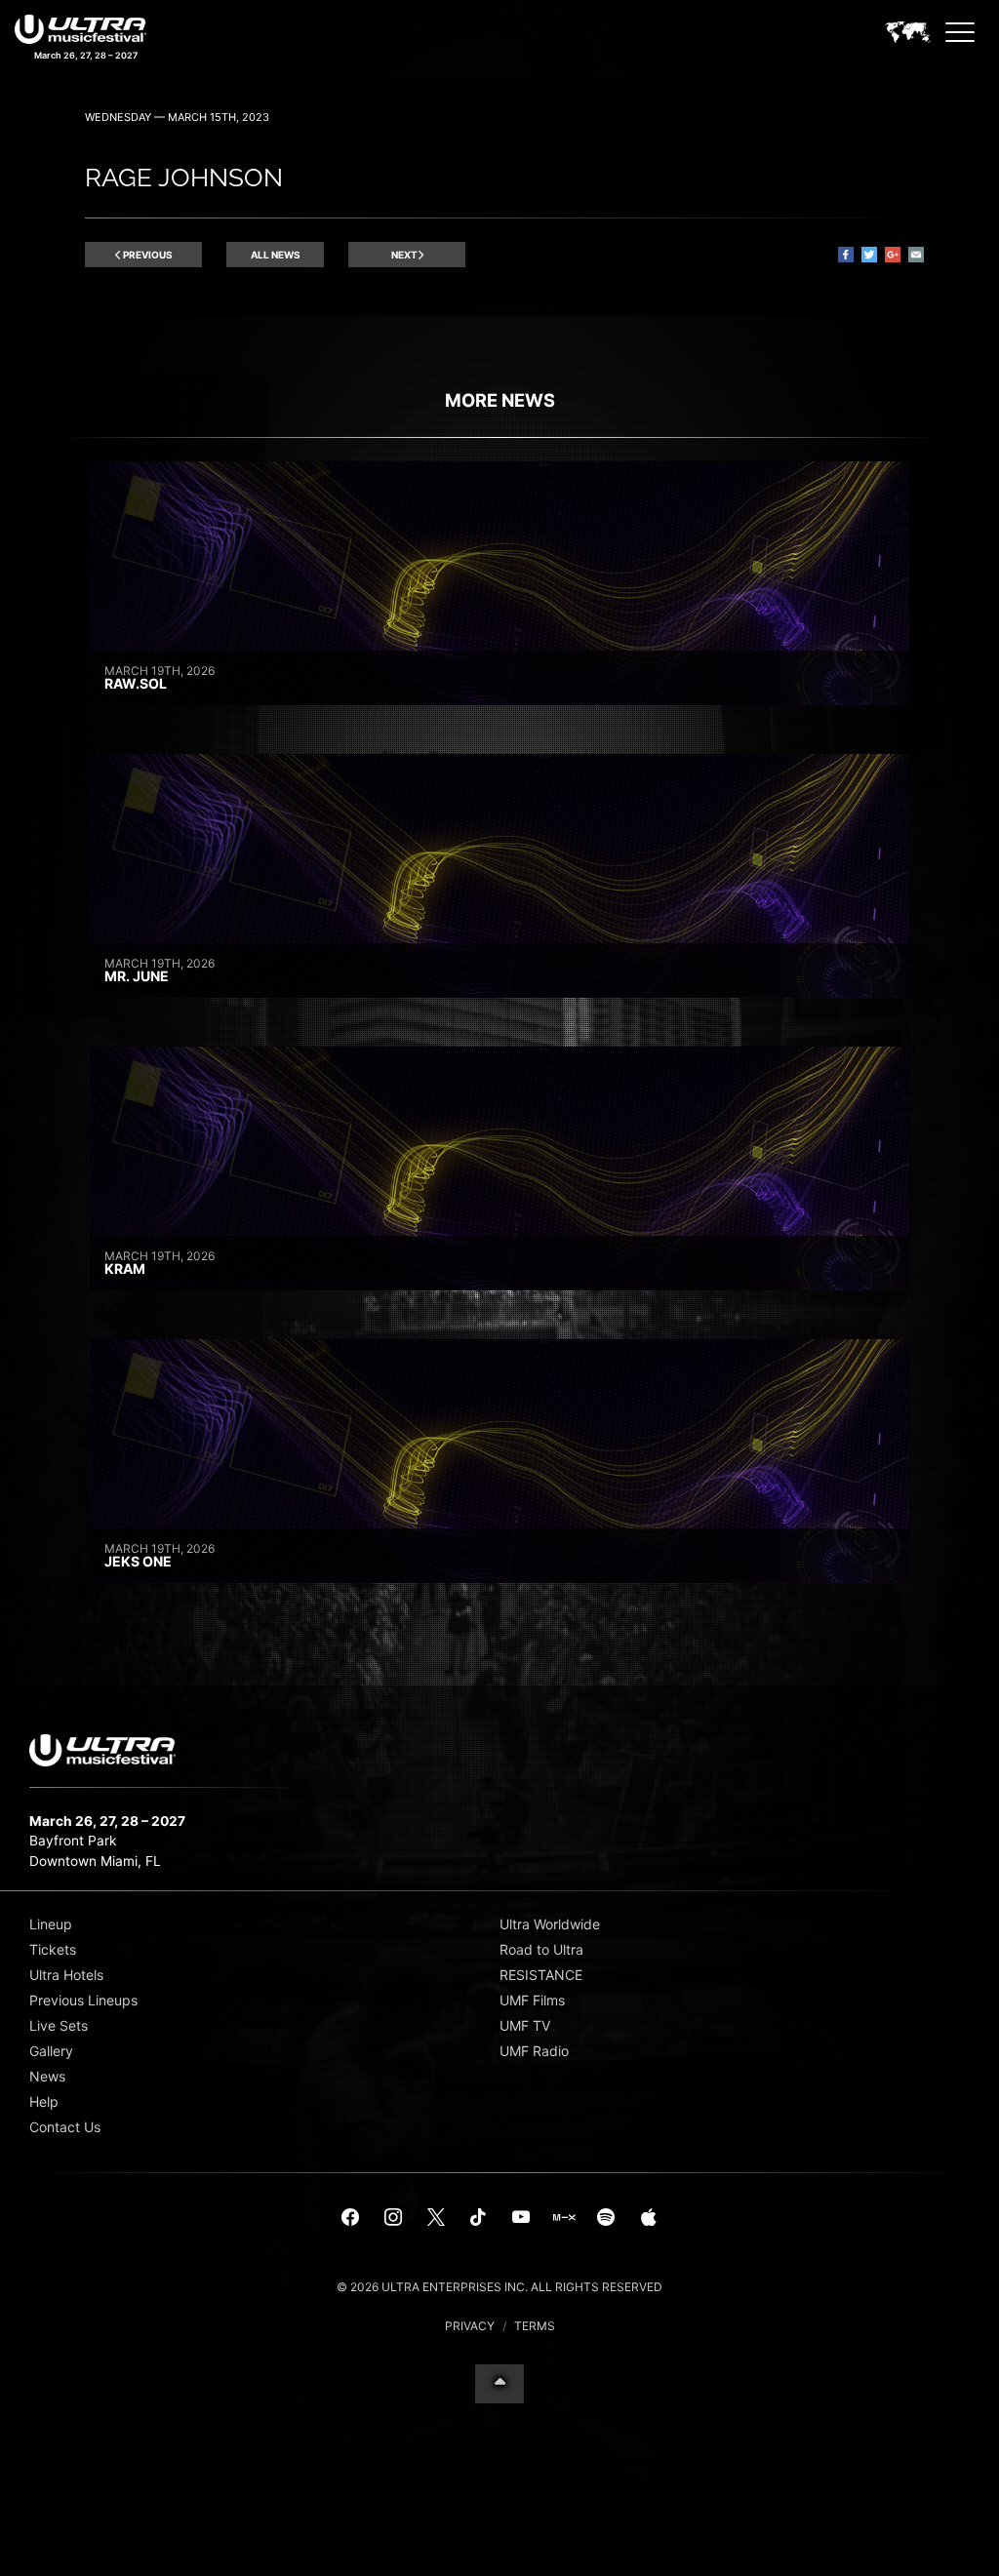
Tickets (53, 1949)
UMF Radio (534, 2051)
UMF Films (532, 2000)
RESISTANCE (541, 1975)
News (47, 2076)
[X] (436, 2218)
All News (276, 255)
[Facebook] (351, 2218)
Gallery (51, 2051)
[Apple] (649, 2218)
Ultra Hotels (66, 1975)
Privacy (470, 2326)
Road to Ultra (541, 1949)
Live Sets (59, 2025)
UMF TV (525, 2025)
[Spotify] (606, 2218)
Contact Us (65, 2127)
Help (44, 2101)
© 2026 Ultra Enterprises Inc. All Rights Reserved (499, 2287)
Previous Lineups (83, 2000)
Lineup (51, 1924)
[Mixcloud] (564, 2218)
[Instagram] (393, 2218)
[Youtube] (521, 2218)
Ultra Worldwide (550, 1924)
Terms (535, 2326)
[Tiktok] (478, 2218)
